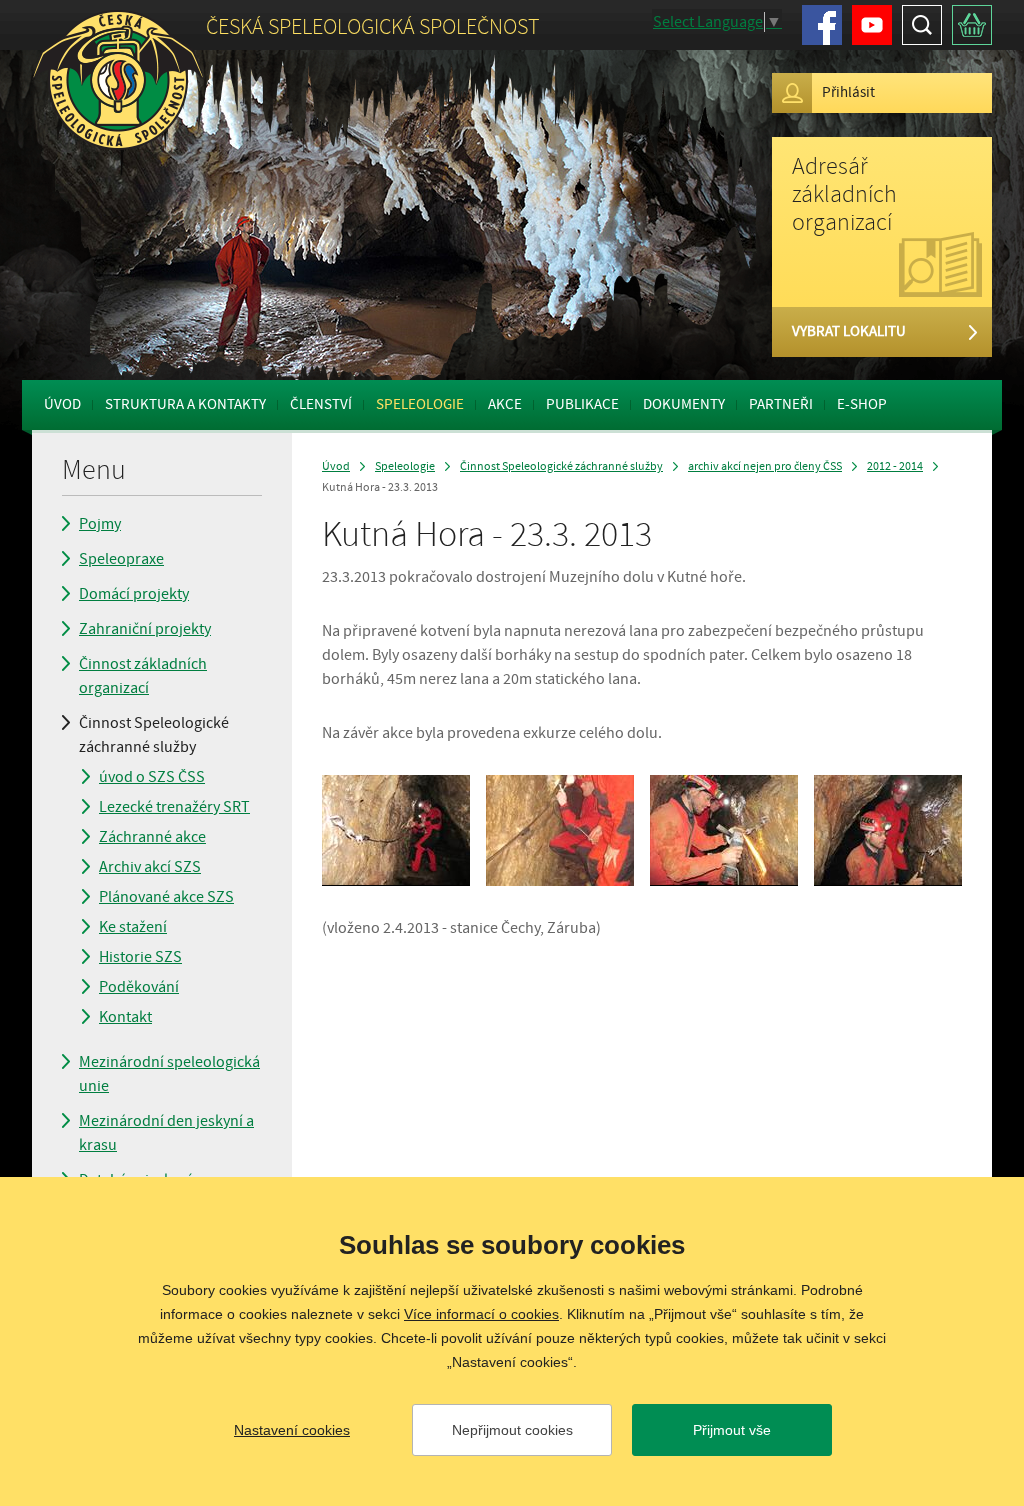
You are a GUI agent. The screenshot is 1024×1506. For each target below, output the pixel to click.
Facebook (822, 25)
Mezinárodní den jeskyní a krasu (166, 1133)
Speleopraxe (121, 559)
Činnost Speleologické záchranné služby (154, 735)
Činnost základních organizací (143, 676)
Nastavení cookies (292, 1430)
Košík (972, 25)
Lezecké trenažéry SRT (174, 807)
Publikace (582, 404)
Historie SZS (140, 957)
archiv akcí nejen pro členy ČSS (765, 466)
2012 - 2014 (895, 466)
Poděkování (139, 987)
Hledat (922, 25)
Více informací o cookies (481, 1314)
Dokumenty (684, 404)
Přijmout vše (732, 1430)
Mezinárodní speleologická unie (169, 1074)
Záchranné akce (152, 837)
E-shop (862, 404)
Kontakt (125, 1017)
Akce (505, 404)
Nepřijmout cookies (512, 1430)
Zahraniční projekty (145, 629)
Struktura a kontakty (185, 404)
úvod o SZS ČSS (152, 777)
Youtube (872, 25)
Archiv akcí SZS (150, 867)
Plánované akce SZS (166, 897)
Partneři (781, 404)
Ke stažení (133, 927)
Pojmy (100, 524)
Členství (321, 404)
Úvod (62, 404)
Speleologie (420, 404)
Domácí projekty (134, 594)
